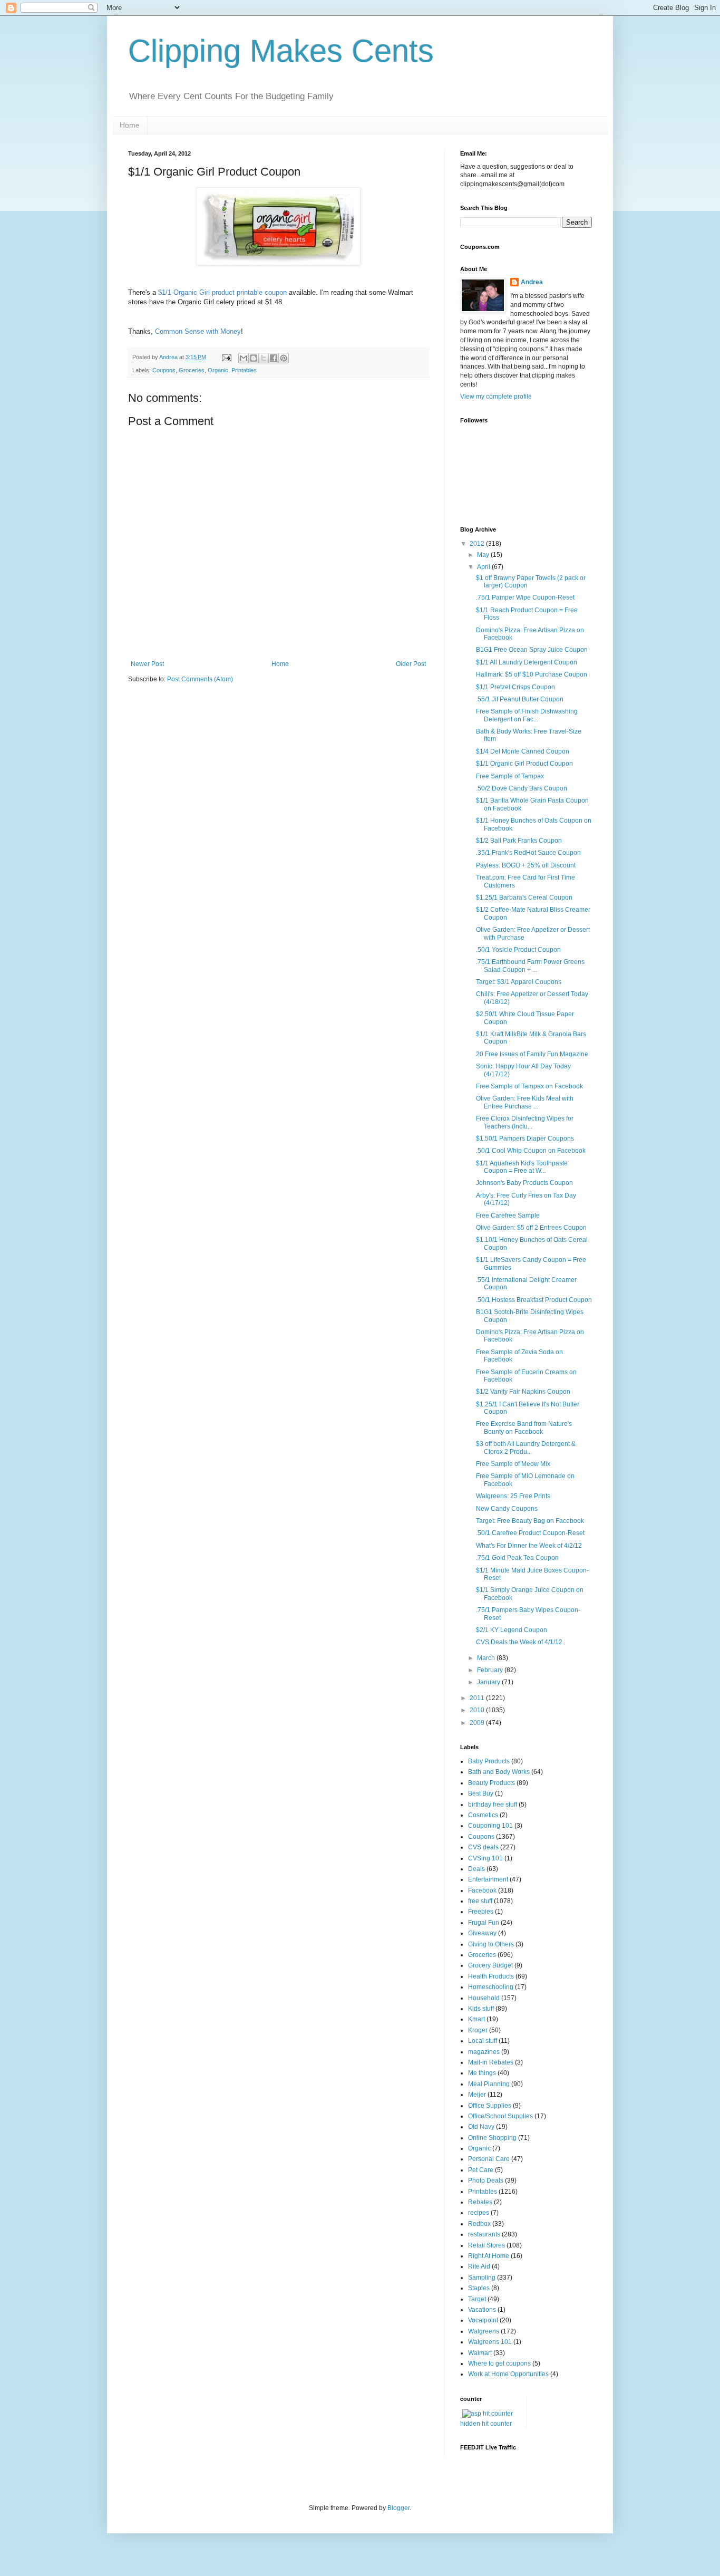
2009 (478, 1723)
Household (484, 1998)
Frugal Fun (484, 1923)
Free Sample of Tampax (510, 776)
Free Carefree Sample (508, 1215)
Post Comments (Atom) (200, 679)
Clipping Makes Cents (281, 51)
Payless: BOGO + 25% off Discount (526, 865)
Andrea (532, 282)
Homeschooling (491, 1987)
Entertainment (488, 1879)
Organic (218, 370)
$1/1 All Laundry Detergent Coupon (527, 662)
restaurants (484, 2234)
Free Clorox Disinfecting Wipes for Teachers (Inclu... (525, 1122)
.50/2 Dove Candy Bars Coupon (522, 788)
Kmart (476, 2019)
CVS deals (483, 1847)
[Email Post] (226, 357)
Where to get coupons (499, 2363)
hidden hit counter (486, 2424)
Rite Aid (479, 2266)
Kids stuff (481, 2009)
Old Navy (481, 2127)
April (484, 567)
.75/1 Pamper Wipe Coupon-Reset (525, 597)
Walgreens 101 (490, 2342)
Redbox (479, 2224)
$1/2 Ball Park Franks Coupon (519, 841)
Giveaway (482, 1933)
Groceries (192, 370)
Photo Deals (486, 2181)
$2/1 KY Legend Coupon (512, 1630)
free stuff (480, 1901)
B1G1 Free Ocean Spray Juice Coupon (532, 650)
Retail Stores (487, 2245)
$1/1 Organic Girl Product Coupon (524, 764)
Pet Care (481, 2170)
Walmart (480, 2353)
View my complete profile (496, 397)
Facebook (482, 1890)
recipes (479, 2213)
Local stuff (483, 2041)
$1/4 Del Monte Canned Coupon (523, 751)
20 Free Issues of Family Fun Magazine (532, 1054)
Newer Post (147, 664)
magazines (484, 2052)
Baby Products (489, 1761)
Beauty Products (492, 1783)
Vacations (482, 2310)
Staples (479, 2288)
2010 (478, 1710)
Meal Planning (489, 2084)
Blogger (398, 2508)
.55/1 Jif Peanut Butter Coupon (520, 699)
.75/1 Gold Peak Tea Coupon (517, 1558)
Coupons (164, 370)
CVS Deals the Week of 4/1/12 (519, 1642)
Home (130, 125)
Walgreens (484, 2331)
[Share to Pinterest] (284, 358)
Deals (476, 1869)
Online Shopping (492, 2138)
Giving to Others (491, 1944)
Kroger (478, 2030)
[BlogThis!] (254, 358)
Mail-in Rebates (491, 2062)
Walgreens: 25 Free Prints (513, 1496)
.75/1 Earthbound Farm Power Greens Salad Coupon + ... (530, 966)
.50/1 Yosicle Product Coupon (518, 950)
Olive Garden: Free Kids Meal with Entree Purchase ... (525, 1102)
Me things (482, 2073)
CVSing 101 (485, 1858)
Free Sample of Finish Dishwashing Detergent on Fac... (527, 715)
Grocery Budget (490, 1965)
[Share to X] (264, 358)
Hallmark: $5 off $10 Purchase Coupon (532, 674)
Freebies (481, 1912)
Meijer (477, 2095)
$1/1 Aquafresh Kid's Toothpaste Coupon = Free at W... (522, 1167)
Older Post (411, 664)
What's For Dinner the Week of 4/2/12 (529, 1546)
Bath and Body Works (499, 1772)
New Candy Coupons (507, 1509)
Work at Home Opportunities (508, 2374)
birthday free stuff (493, 1805)
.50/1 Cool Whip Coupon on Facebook (531, 1151)
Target (477, 2299)
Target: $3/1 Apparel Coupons (519, 982)
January (489, 1682)
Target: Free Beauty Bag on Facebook (530, 1521)
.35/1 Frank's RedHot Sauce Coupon (528, 853)
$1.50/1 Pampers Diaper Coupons (525, 1139)
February (491, 1670)
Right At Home (489, 2256)
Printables (244, 370)
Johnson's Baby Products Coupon (524, 1183)
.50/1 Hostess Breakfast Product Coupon (534, 1300)
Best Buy (481, 1793)
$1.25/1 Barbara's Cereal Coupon (524, 898)
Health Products (491, 1976)
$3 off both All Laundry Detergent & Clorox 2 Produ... (526, 1448)
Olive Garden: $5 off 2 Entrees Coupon (531, 1228)
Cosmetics (483, 1815)
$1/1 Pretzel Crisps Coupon (515, 687)
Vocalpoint (483, 2320)
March (487, 1658)
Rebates (480, 2202)
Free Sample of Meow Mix (513, 1464)
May (484, 555)
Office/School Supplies (500, 2116)
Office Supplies (490, 2106)
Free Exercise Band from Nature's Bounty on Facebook (524, 1427)
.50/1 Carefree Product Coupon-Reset (530, 1533)
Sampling (482, 2278)
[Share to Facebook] (274, 358)
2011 (478, 1698)
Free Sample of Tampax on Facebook (529, 1086)
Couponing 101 (490, 1826)
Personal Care (489, 2159)
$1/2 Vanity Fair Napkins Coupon (523, 1392)
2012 (478, 544)
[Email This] (244, 358)
